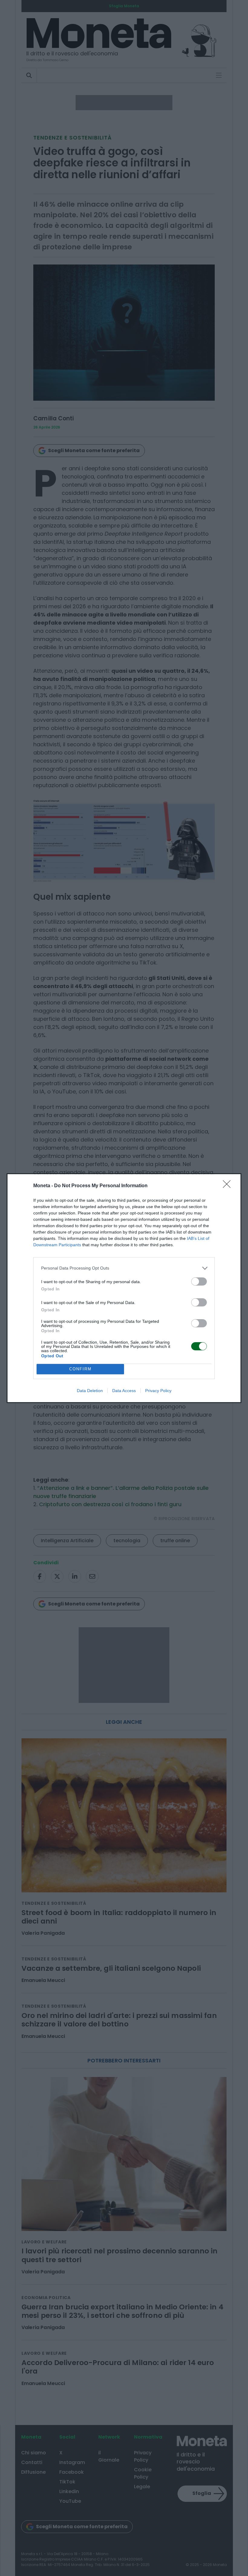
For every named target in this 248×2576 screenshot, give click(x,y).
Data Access (124, 1391)
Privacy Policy (158, 1391)
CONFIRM (80, 1369)
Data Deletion (90, 1391)
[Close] (229, 1186)
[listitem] (124, 1268)
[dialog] (124, 1288)
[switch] (199, 1281)
